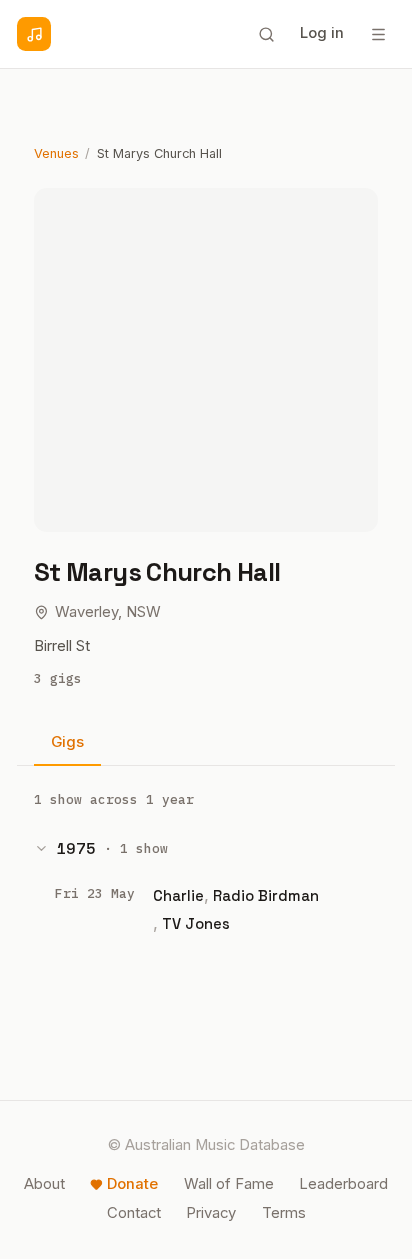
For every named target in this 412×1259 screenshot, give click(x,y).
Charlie (178, 895)
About (44, 1184)
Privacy (211, 1213)
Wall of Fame (229, 1184)
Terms (284, 1213)
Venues (56, 153)
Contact (134, 1213)
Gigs (67, 742)
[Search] (266, 34)
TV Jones (196, 923)
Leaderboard (343, 1184)
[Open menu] (378, 34)
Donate (132, 1184)
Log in (322, 33)
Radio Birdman (266, 895)
